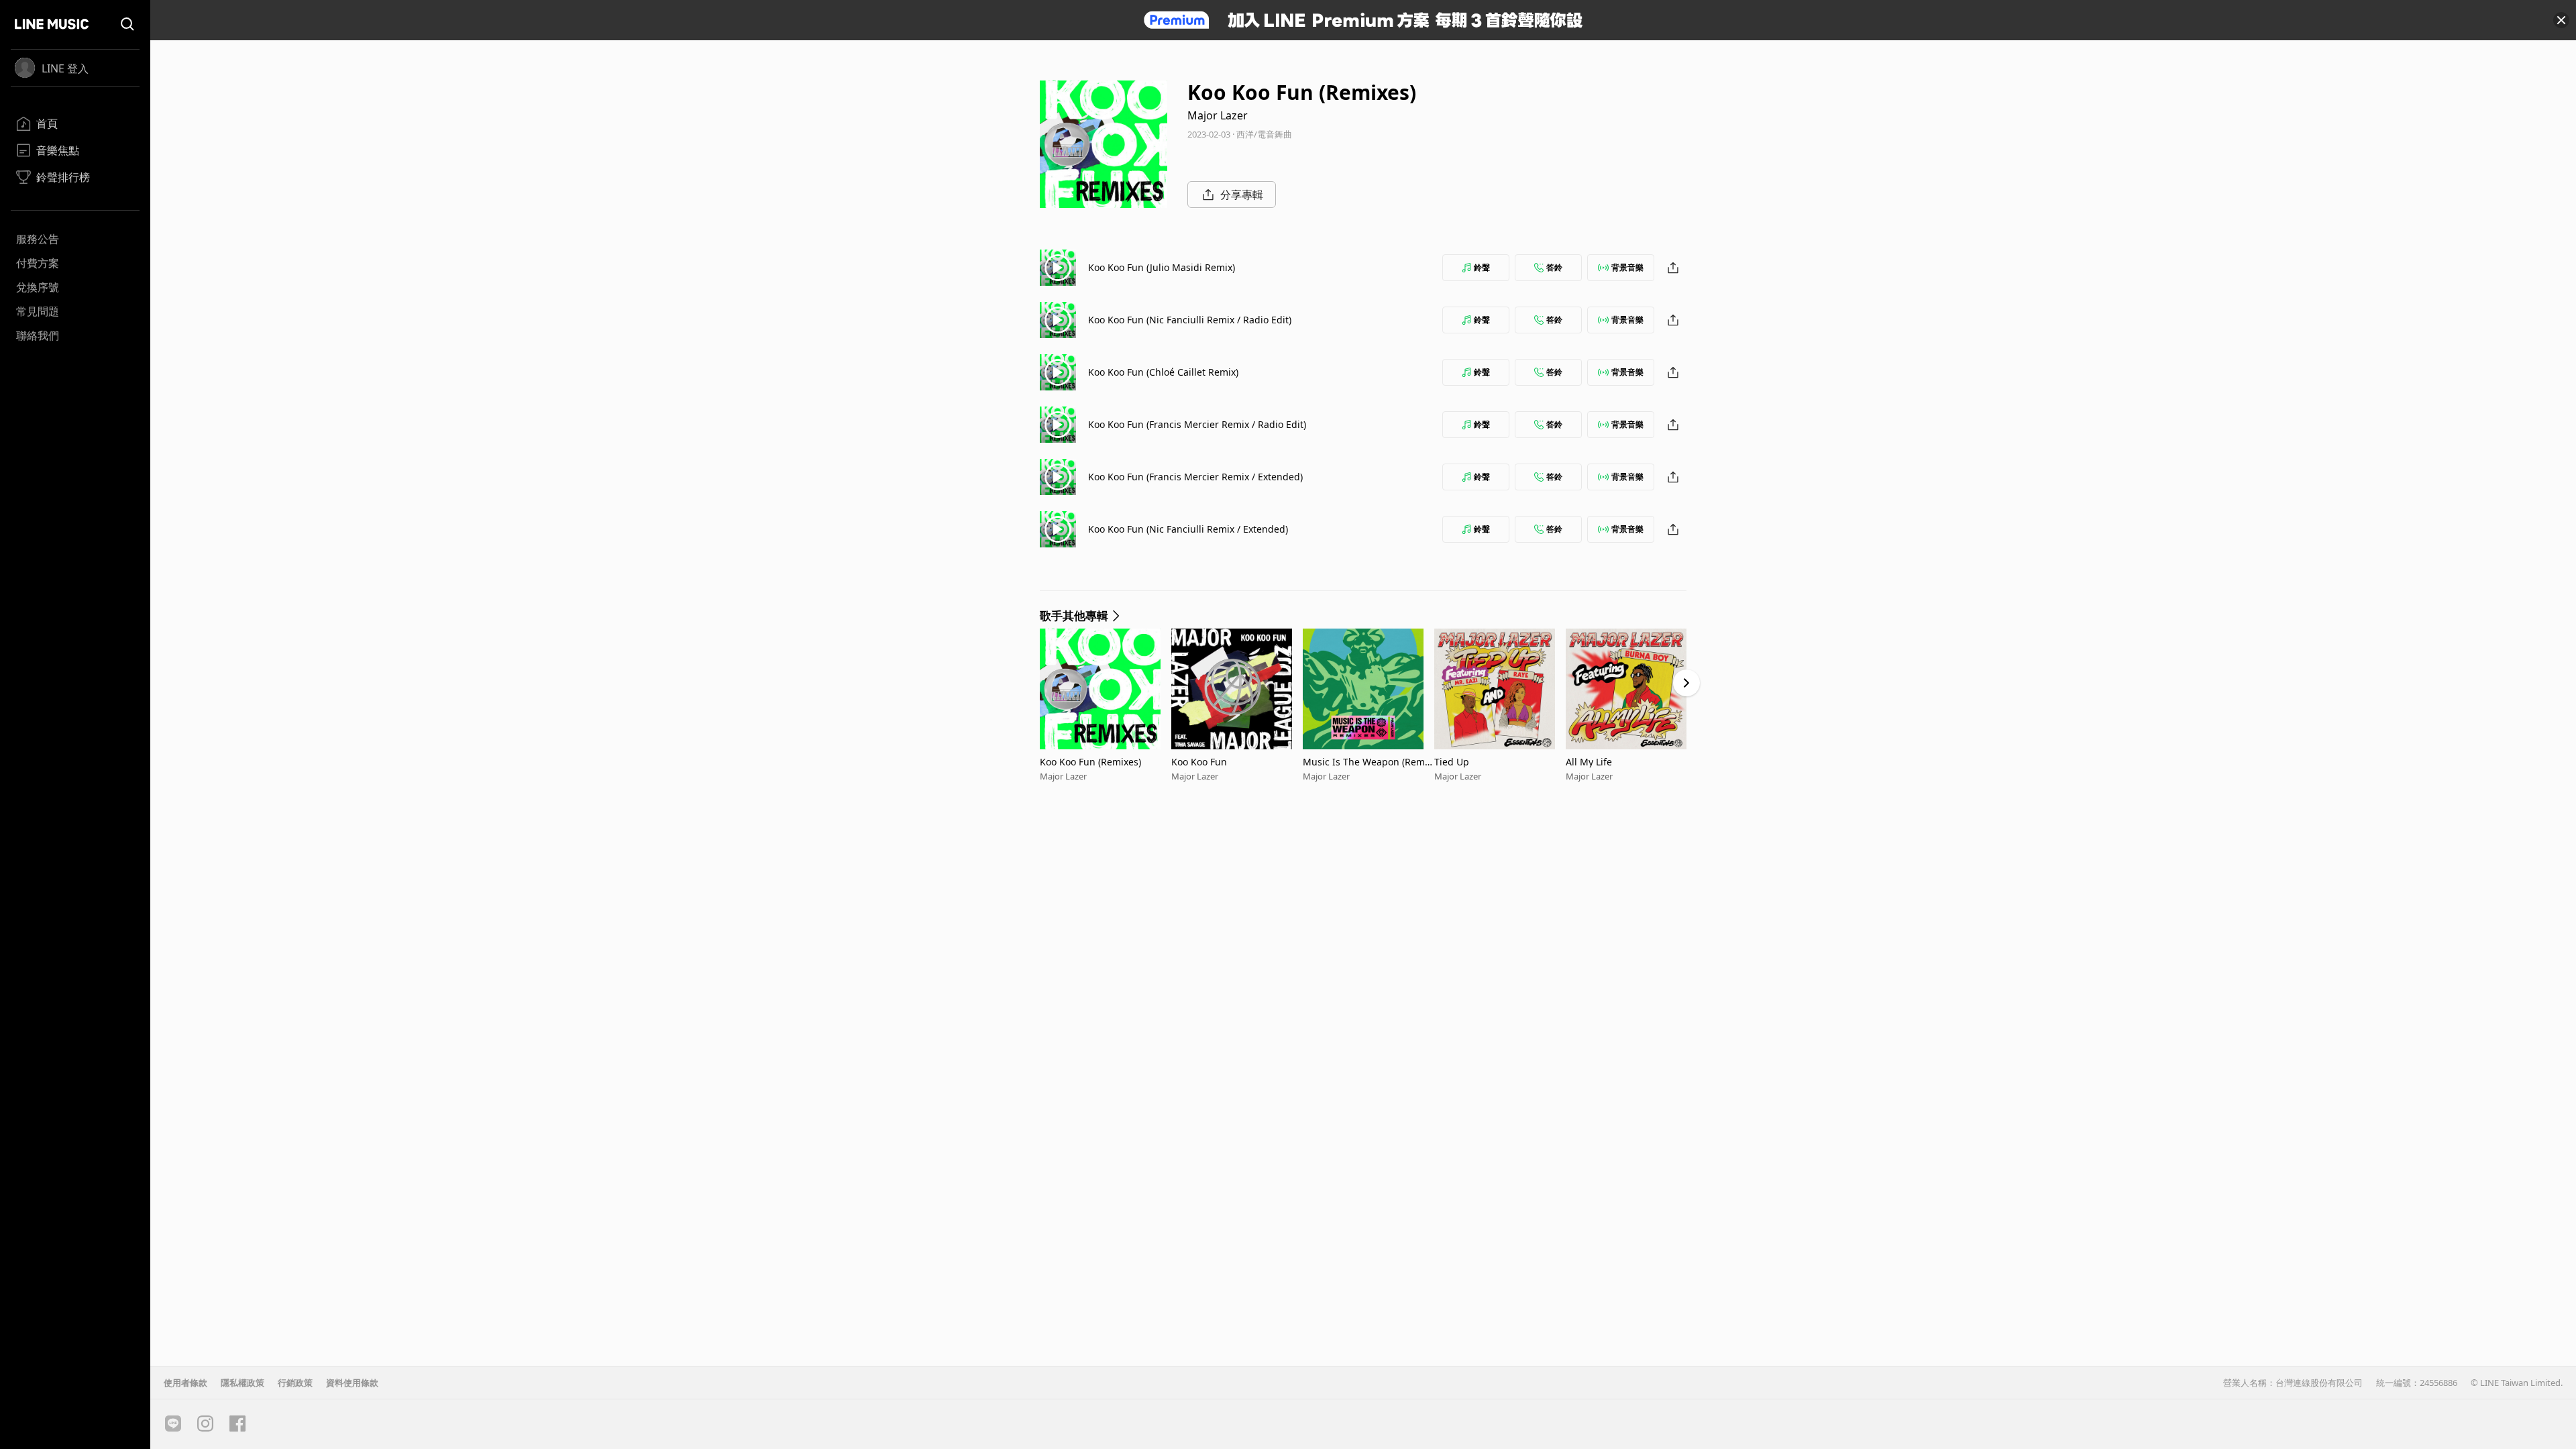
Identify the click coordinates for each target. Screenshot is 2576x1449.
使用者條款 (185, 1383)
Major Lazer (1218, 115)
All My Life (1589, 762)
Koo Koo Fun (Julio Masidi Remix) (1162, 267)
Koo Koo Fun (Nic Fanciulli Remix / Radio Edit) (1190, 320)
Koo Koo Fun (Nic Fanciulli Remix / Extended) (1188, 529)
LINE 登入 (65, 68)
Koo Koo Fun (1199, 762)
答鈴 (1554, 267)
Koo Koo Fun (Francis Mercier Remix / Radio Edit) (1197, 424)
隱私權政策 (243, 1383)
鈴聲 (1482, 267)
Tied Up (1452, 762)
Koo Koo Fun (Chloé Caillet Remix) (1163, 372)
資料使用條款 (352, 1383)
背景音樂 (1627, 267)
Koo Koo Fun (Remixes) (1090, 762)
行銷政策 (295, 1383)
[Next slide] (1686, 683)
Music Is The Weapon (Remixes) (1367, 762)
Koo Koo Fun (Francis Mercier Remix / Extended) (1195, 477)
